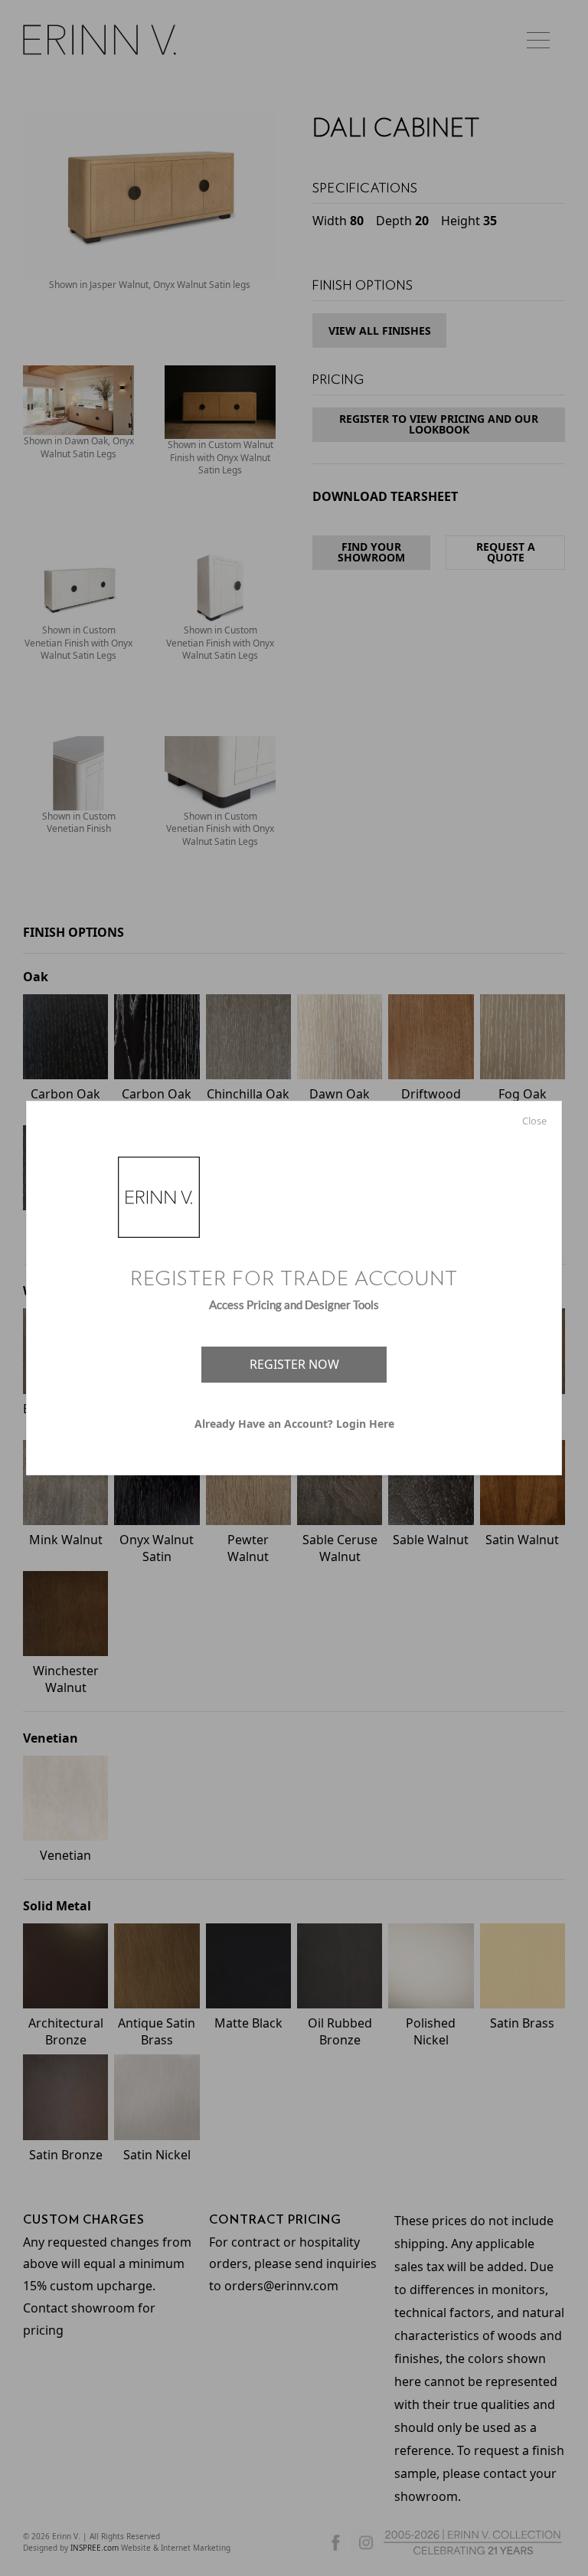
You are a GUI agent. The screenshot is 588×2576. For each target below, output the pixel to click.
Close (534, 1121)
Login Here (365, 1424)
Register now (294, 1364)
